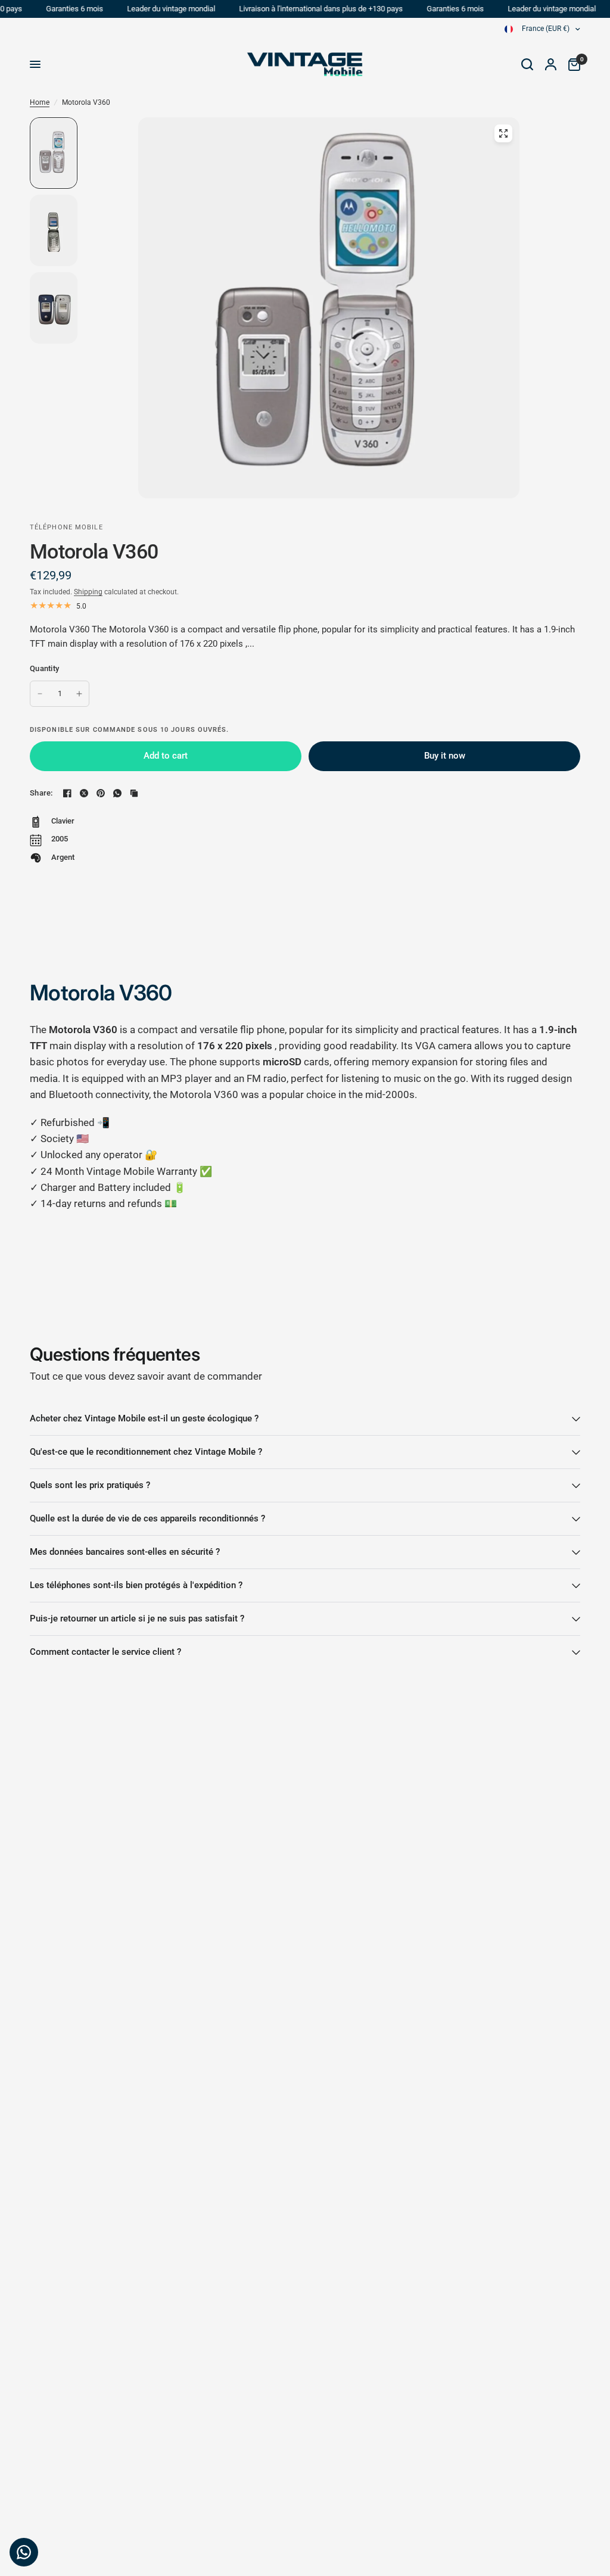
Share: (41, 793)
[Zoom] (503, 133)
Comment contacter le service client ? (105, 1652)
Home (40, 102)
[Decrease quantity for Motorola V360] (40, 694)
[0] (571, 64)
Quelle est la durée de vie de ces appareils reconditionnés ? (147, 1518)
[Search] (527, 64)
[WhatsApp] (117, 793)
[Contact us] (24, 2552)
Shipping (88, 592)
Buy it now (445, 756)
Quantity (44, 668)
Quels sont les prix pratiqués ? (90, 1485)
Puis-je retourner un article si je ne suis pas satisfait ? (137, 1618)
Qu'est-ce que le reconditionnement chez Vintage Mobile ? (146, 1452)
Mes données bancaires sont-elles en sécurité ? (125, 1552)
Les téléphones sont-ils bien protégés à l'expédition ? (136, 1585)
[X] (84, 793)
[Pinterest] (101, 793)
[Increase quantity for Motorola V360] (79, 694)
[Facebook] (67, 793)
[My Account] (551, 64)
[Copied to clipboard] (134, 793)
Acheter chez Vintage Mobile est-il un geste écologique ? (144, 1418)
